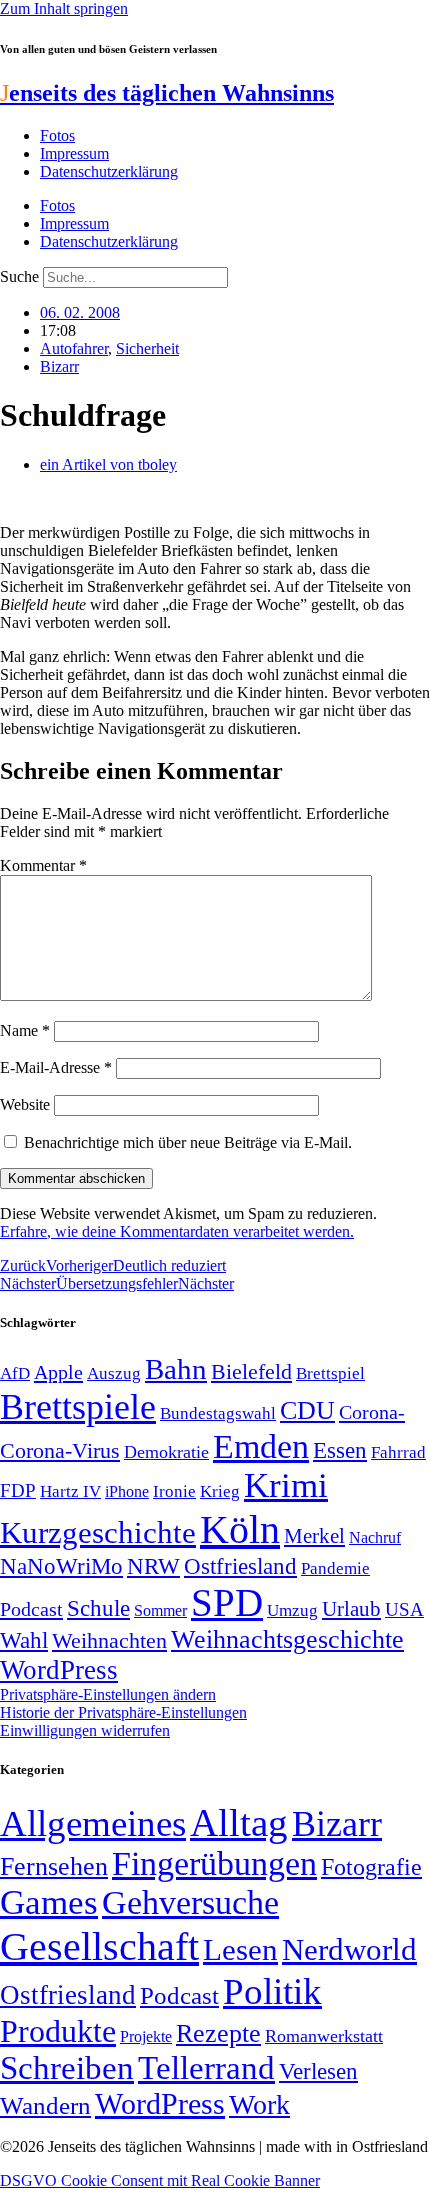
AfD (15, 1373)
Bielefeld (251, 1371)
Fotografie (371, 1867)
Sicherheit (147, 348)
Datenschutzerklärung (109, 171)
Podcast (31, 1609)
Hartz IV (70, 1491)
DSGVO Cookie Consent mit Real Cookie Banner (160, 2180)
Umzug (292, 1610)
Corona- (372, 1412)
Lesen (240, 1949)
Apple (58, 1372)
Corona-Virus (60, 1450)
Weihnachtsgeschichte (287, 1639)
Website (25, 1104)
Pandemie (335, 1568)
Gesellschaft (99, 1946)
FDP (18, 1490)
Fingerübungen (214, 1863)
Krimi (286, 1485)
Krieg (220, 1491)
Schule (98, 1608)
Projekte (146, 2036)
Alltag (239, 1822)
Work (259, 2104)
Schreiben (67, 2068)
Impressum (74, 153)
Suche (19, 276)
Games (49, 1902)
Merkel (314, 1536)
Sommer (160, 1610)
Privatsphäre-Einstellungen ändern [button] (108, 1694)
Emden (261, 1446)
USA (404, 1609)
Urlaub (351, 1609)
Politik (272, 1991)
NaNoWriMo (61, 1566)
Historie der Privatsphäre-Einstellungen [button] (123, 1712)
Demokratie (166, 1452)
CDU (307, 1410)
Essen (340, 1450)
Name (25, 1030)
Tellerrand (206, 2068)
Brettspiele (78, 1407)
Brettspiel (330, 1373)
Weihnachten (109, 1640)
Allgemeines (93, 1823)
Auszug (114, 1373)
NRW (153, 1566)
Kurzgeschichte (98, 1532)
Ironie (174, 1491)
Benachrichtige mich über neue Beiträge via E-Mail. (188, 1142)
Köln (240, 1529)
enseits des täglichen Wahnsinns (167, 93)
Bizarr (59, 366)
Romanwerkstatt (324, 2036)
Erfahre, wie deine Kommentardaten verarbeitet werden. (177, 1231)
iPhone (127, 1492)
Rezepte (218, 2033)
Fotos (57, 135)
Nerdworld (349, 1949)
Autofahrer (74, 348)
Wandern (45, 2105)
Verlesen (318, 2071)
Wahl (24, 1640)
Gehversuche (190, 1902)
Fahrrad (398, 1452)
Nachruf (375, 1537)
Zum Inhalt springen (64, 8)
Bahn (176, 1369)
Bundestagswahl (218, 1413)
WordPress (59, 1670)
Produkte (58, 2031)
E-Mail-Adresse (56, 1067)
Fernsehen (54, 1866)
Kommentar (43, 865)
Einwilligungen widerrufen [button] (85, 1730)
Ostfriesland (240, 1566)
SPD (227, 1602)
